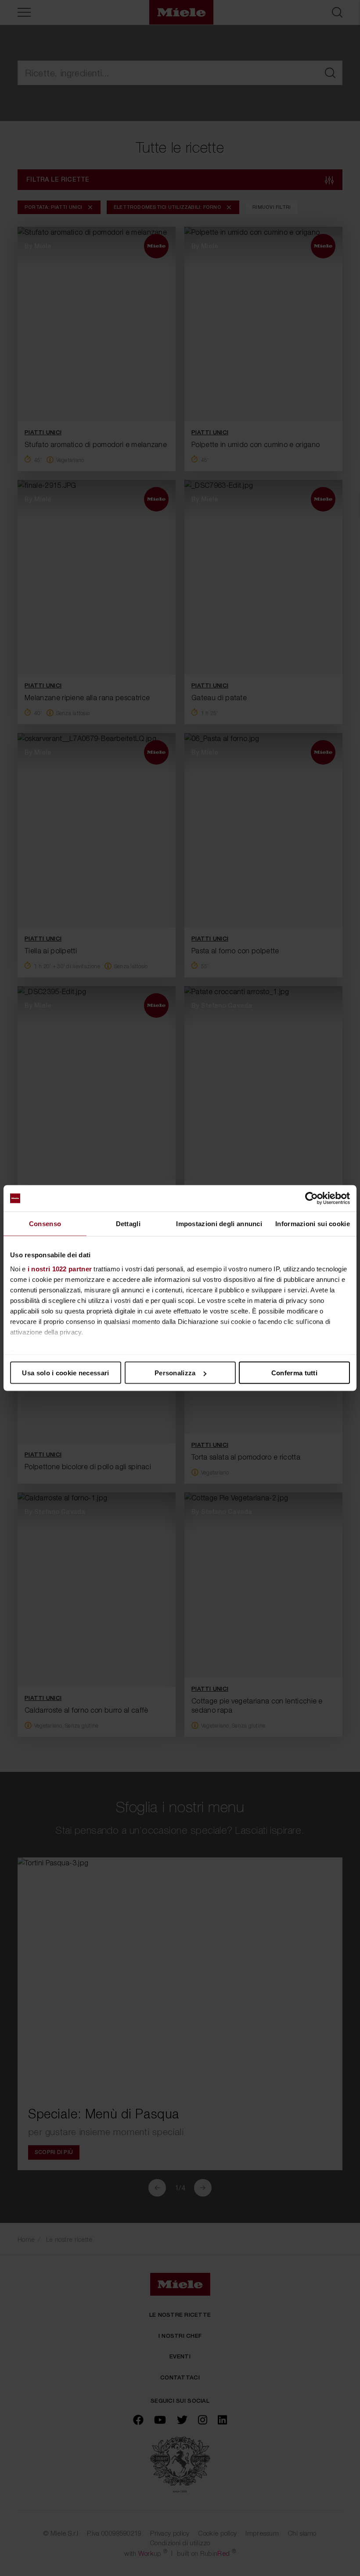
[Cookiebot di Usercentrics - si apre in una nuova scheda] (311, 1199)
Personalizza (175, 1373)
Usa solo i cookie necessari (65, 1373)
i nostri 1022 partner (60, 1268)
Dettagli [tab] (128, 1224)
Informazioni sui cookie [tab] (313, 1224)
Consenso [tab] (45, 1224)
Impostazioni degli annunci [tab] (219, 1224)
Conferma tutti (294, 1373)
